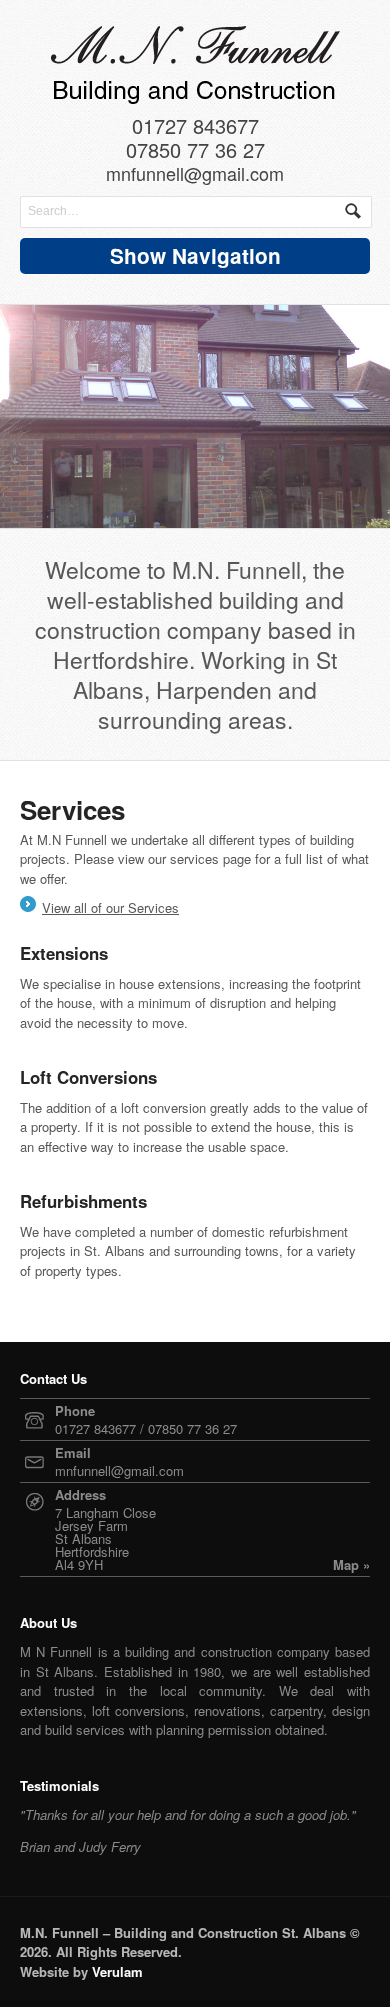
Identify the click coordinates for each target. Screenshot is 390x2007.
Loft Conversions (88, 1077)
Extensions (64, 953)
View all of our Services (110, 907)
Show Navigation (195, 255)
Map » (351, 1564)
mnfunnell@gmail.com (195, 175)
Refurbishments (83, 1201)
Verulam (117, 1971)
